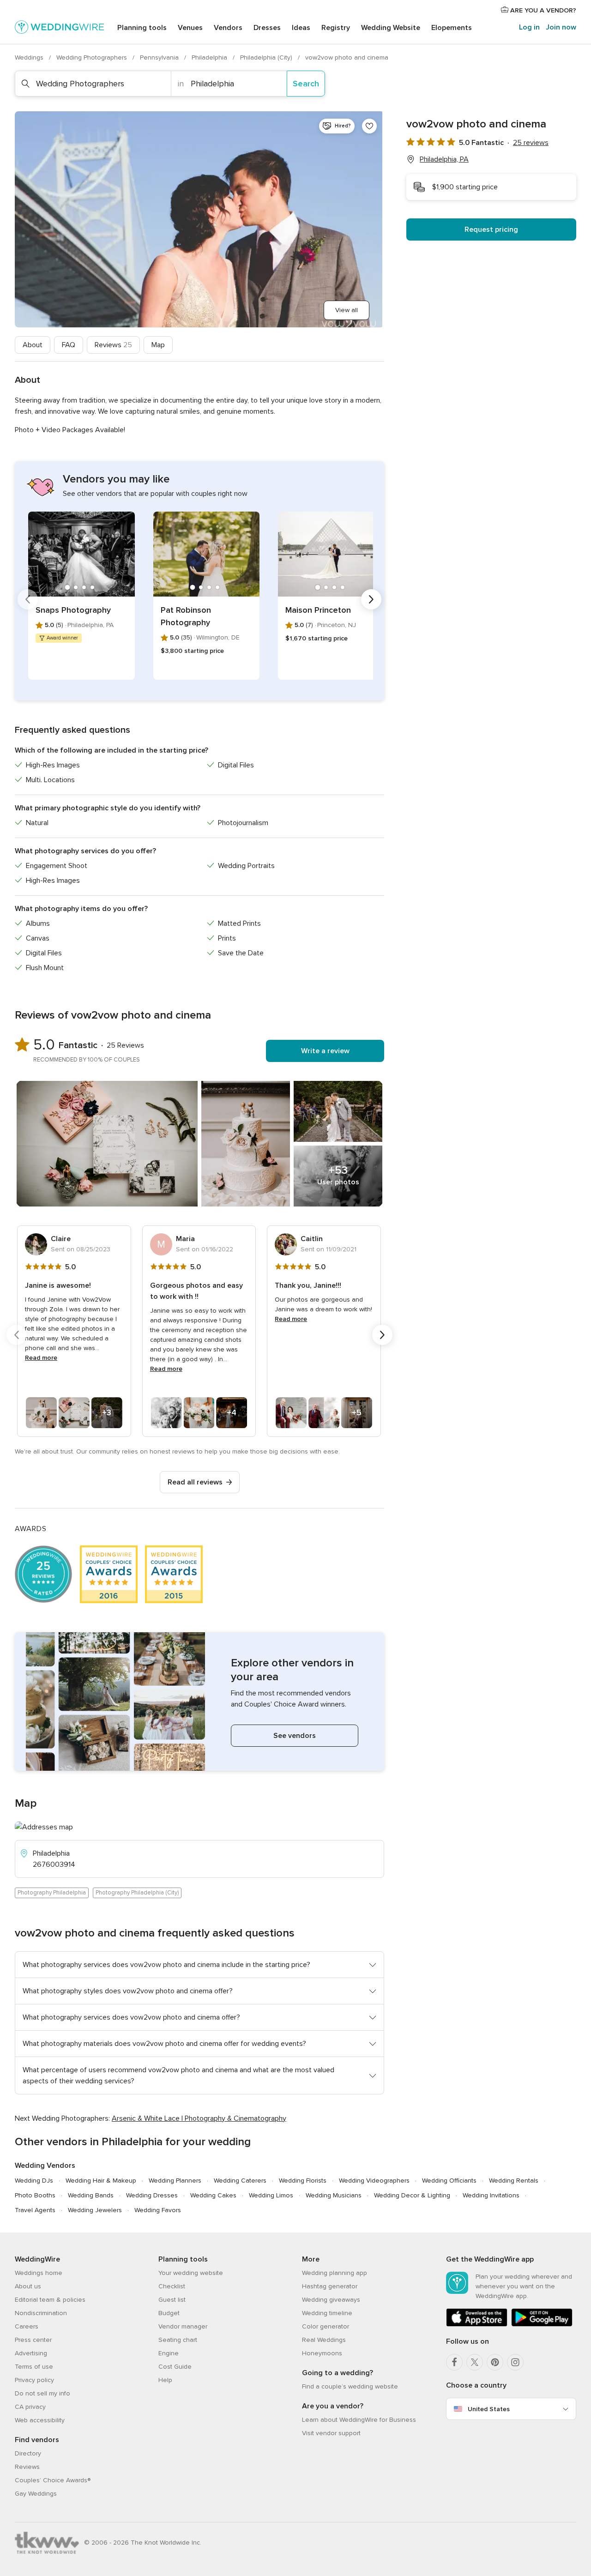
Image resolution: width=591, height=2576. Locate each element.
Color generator (326, 2326)
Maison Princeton (318, 610)
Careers (27, 2326)
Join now (561, 27)
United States (489, 2409)
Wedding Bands (91, 2195)
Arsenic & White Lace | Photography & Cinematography (199, 2118)
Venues (190, 28)
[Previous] (28, 599)
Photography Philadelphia (52, 1893)
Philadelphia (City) (267, 57)
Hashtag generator (330, 2286)
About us (28, 2286)
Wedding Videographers (374, 2181)
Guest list (172, 2300)
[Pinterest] (495, 2362)
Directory (28, 2453)
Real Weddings (324, 2340)
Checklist (172, 2286)
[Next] (371, 599)
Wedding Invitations (491, 2195)
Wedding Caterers (240, 2181)
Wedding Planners (175, 2181)
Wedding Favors (158, 2210)
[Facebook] (454, 2362)
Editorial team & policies (50, 2300)
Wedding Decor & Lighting (412, 2195)
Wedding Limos (271, 2195)
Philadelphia (210, 57)
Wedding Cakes (213, 2195)
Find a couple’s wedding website (350, 2386)
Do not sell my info (42, 2393)
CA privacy (30, 2407)
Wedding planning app (335, 2273)
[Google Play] (542, 2325)
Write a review (325, 1051)
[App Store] (477, 2325)
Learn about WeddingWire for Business (359, 2420)
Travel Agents (35, 2210)
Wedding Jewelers (95, 2210)
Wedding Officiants (449, 2181)
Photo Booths (35, 2195)
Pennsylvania (160, 57)
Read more (41, 1358)
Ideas (301, 28)
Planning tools (142, 28)
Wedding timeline (327, 2313)
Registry (336, 28)
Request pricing (491, 229)
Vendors (228, 28)
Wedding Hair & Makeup (101, 2181)
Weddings (30, 57)
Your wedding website (191, 2273)
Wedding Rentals (514, 2181)
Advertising (31, 2353)
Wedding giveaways (331, 2300)
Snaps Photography (73, 610)
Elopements (452, 28)
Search (306, 84)
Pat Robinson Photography (186, 616)
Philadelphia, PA (444, 159)
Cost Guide (175, 2367)
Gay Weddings (36, 2494)
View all (347, 310)
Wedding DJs (34, 2181)
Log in (529, 27)
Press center (33, 2340)
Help (165, 2380)
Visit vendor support (331, 2433)
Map (158, 345)
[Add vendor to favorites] (369, 126)
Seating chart (178, 2340)
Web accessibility (40, 2420)
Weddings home (39, 2273)
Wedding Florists (303, 2181)
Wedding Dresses (152, 2195)
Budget (169, 2313)
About (33, 345)
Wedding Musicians (334, 2195)
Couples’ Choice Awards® (53, 2480)
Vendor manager (183, 2326)
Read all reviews (195, 1482)
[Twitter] (475, 2362)
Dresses (267, 28)
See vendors (295, 1736)
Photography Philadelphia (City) (137, 1893)
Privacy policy (34, 2380)
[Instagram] (515, 2362)
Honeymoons (322, 2353)
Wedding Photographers (93, 57)
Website (391, 28)
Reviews (113, 345)
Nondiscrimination (41, 2313)
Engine (169, 2353)
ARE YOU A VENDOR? (542, 10)
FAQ (69, 345)
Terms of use (34, 2367)
